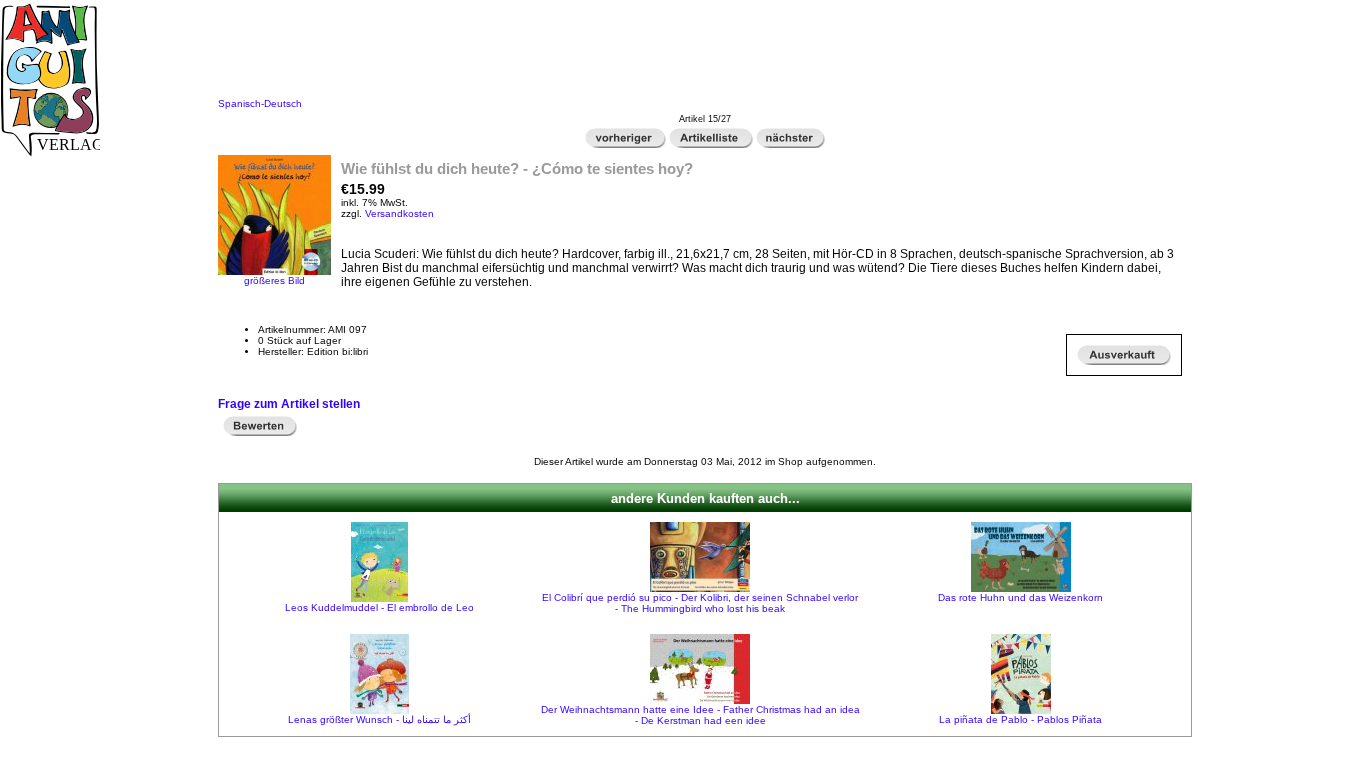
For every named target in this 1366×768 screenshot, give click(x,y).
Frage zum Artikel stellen (289, 404)
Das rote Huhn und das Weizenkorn (1020, 597)
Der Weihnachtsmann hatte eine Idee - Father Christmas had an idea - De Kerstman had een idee (700, 715)
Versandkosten (399, 213)
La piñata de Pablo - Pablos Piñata (1020, 719)
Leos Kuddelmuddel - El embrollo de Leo (379, 607)
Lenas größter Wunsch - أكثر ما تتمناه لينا (379, 719)
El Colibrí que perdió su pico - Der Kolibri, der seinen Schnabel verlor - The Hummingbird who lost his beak (700, 603)
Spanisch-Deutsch (260, 103)
